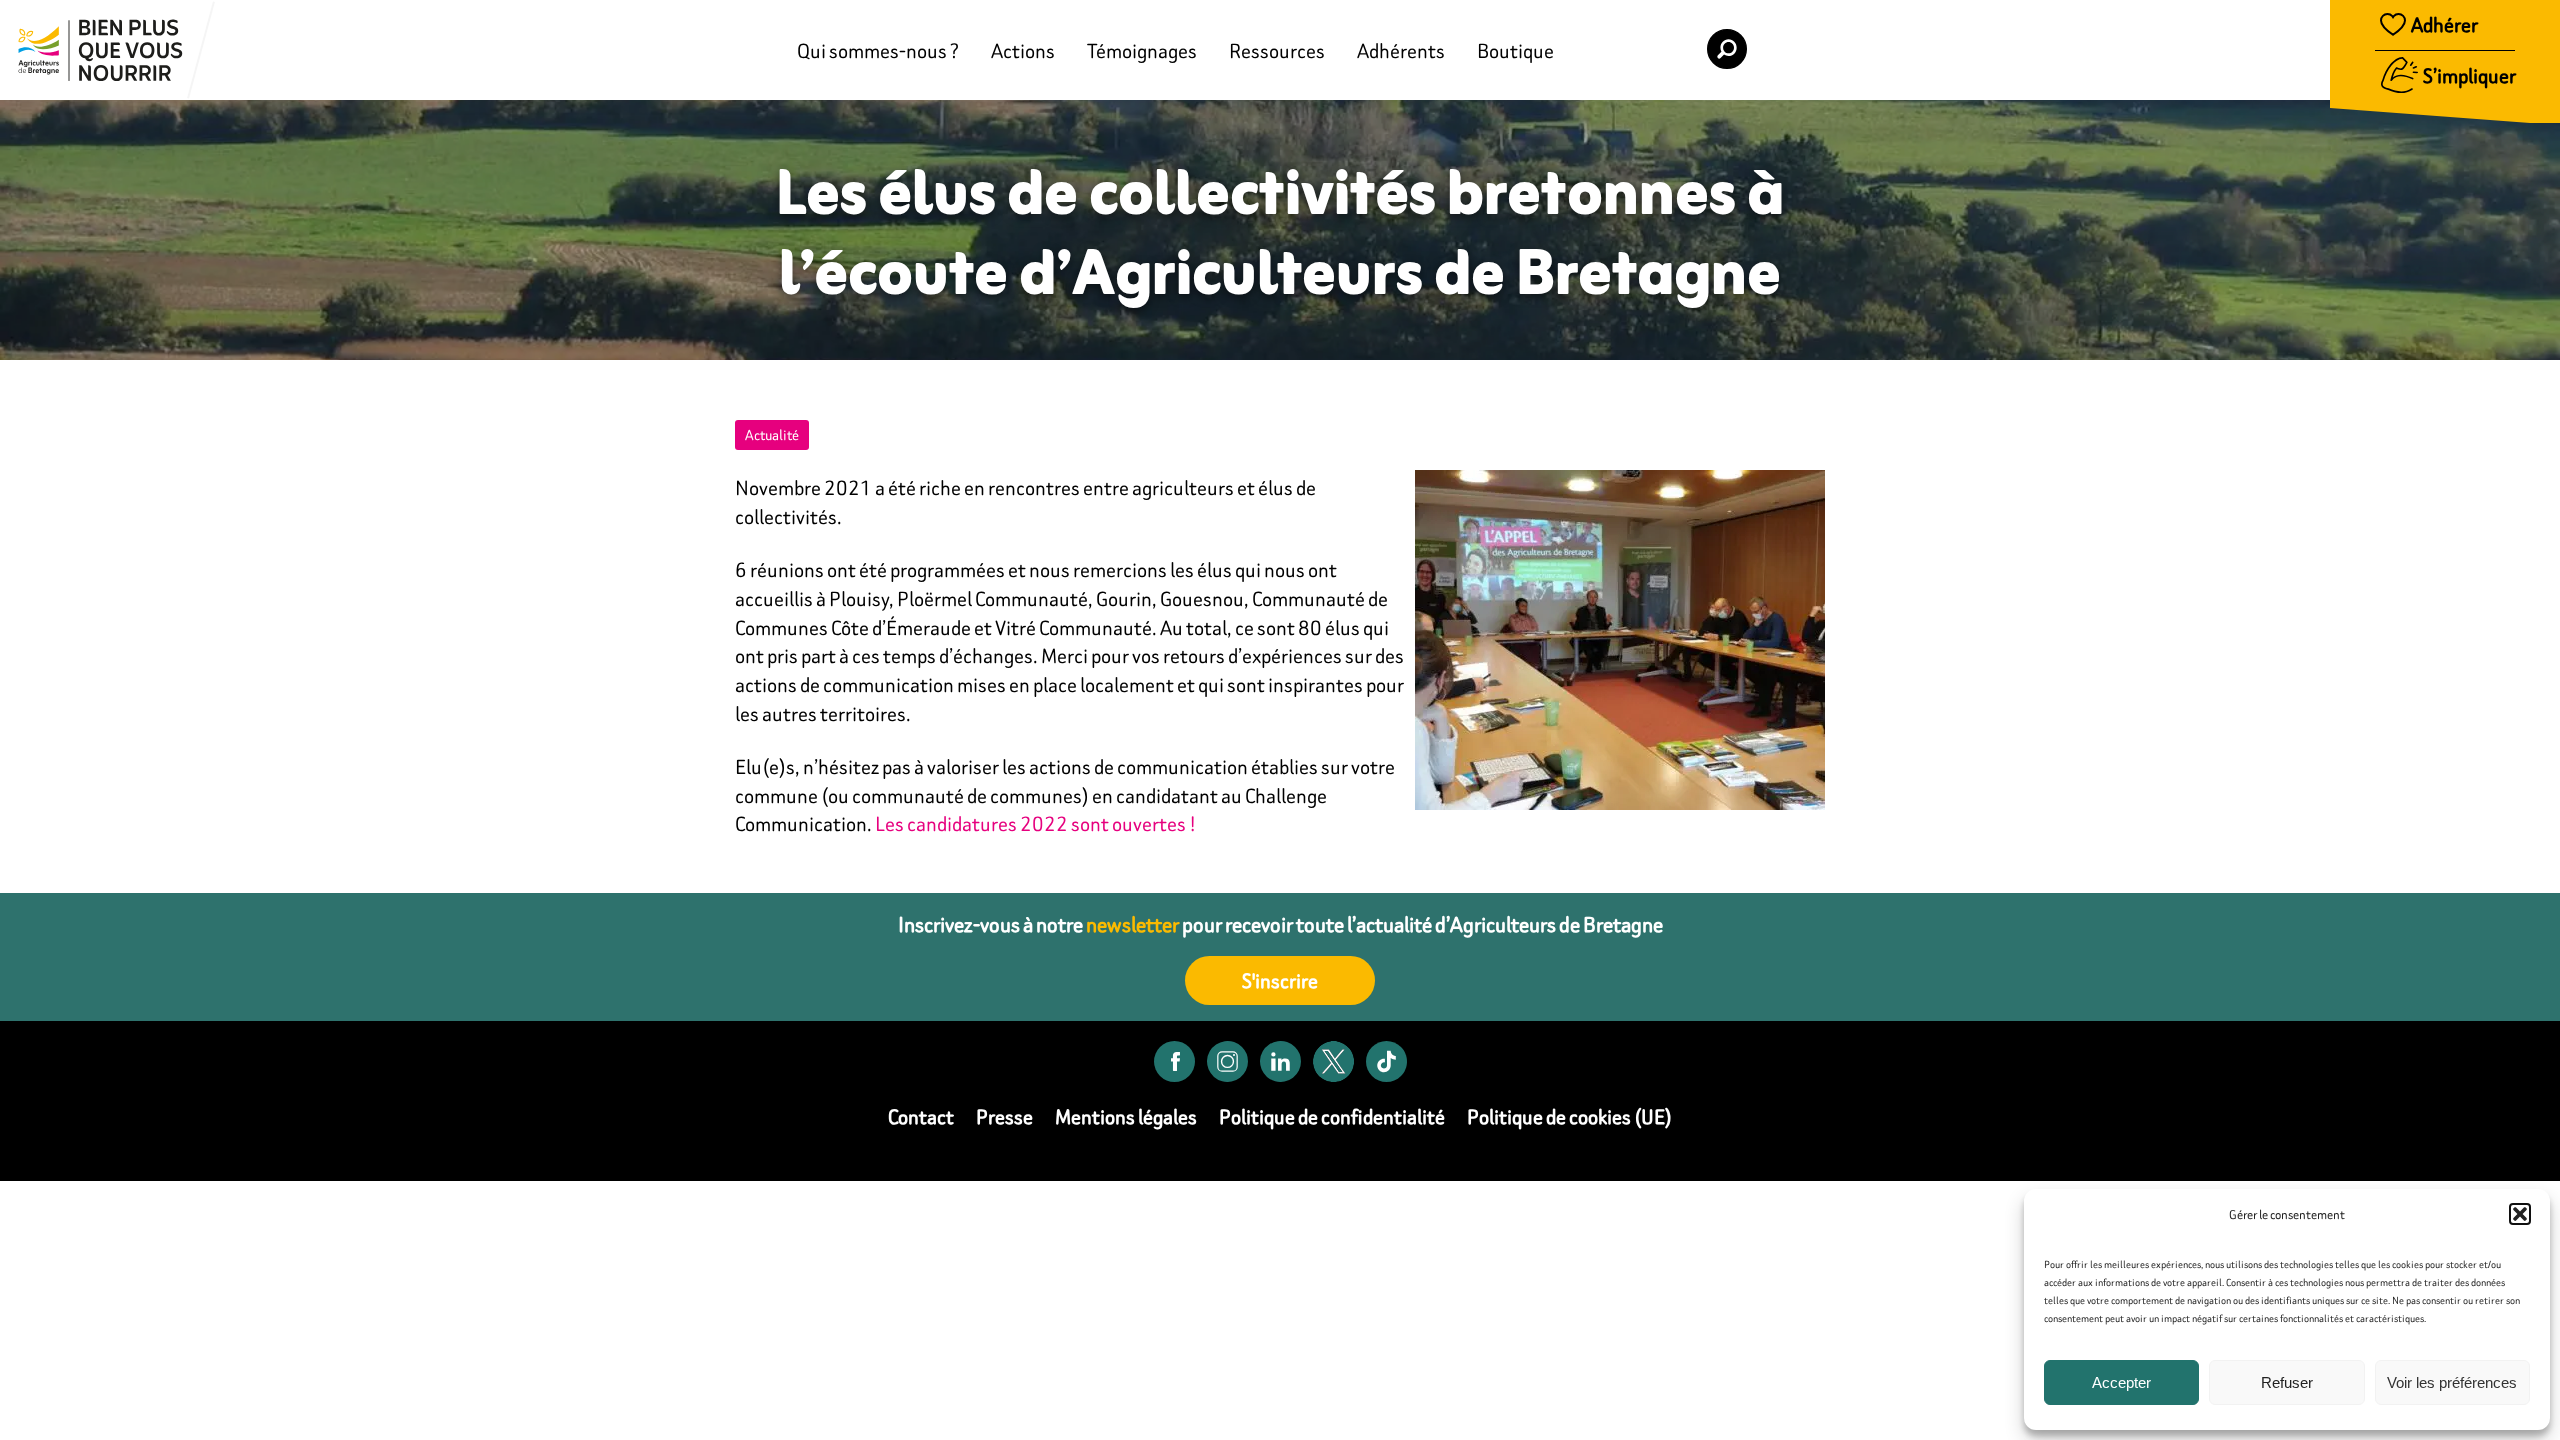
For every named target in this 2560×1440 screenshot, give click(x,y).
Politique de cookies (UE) (1569, 1116)
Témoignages (1142, 50)
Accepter (2121, 1382)
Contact (921, 1116)
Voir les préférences (2452, 1382)
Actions (1023, 50)
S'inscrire (1280, 980)
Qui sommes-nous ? (878, 50)
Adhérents (1401, 50)
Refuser (2287, 1382)
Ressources (1277, 50)
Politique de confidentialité (1332, 1116)
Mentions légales (1126, 1116)
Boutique (1515, 50)
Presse (1004, 1116)
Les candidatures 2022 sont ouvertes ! (1035, 823)
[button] (2520, 1214)
